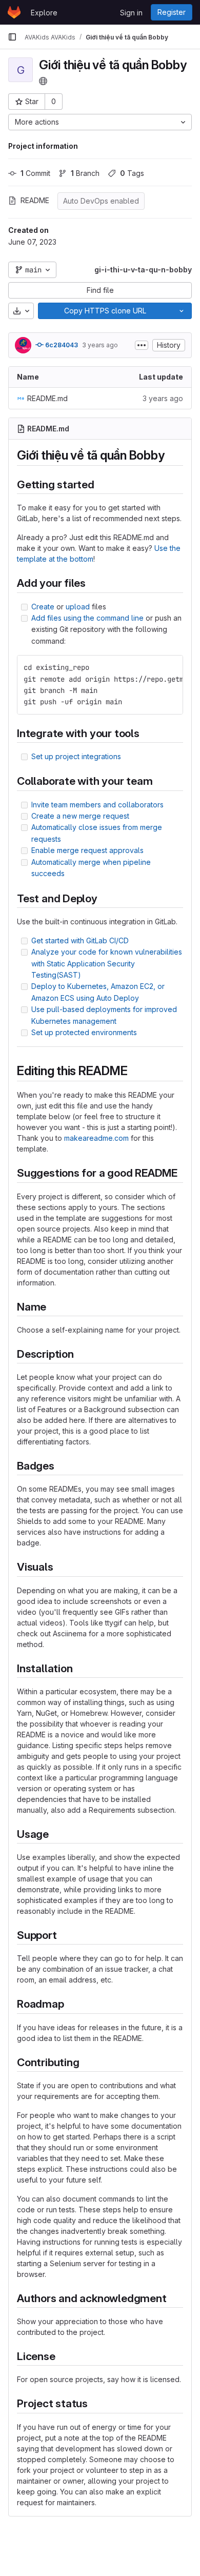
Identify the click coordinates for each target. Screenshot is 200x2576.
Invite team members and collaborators (97, 805)
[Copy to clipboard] (171, 667)
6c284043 (61, 345)
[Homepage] (14, 12)
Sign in (131, 13)
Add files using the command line (87, 618)
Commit (35, 173)
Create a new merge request (80, 816)
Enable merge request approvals (87, 850)
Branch (85, 173)
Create (43, 607)
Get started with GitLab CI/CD (80, 940)
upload (78, 607)
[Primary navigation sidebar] (12, 37)
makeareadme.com (96, 1138)
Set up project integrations (76, 756)
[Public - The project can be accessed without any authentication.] (43, 81)
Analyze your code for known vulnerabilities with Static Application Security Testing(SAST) (107, 963)
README (35, 200)
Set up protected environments (84, 1032)
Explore (44, 13)
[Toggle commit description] (142, 345)
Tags (132, 173)
